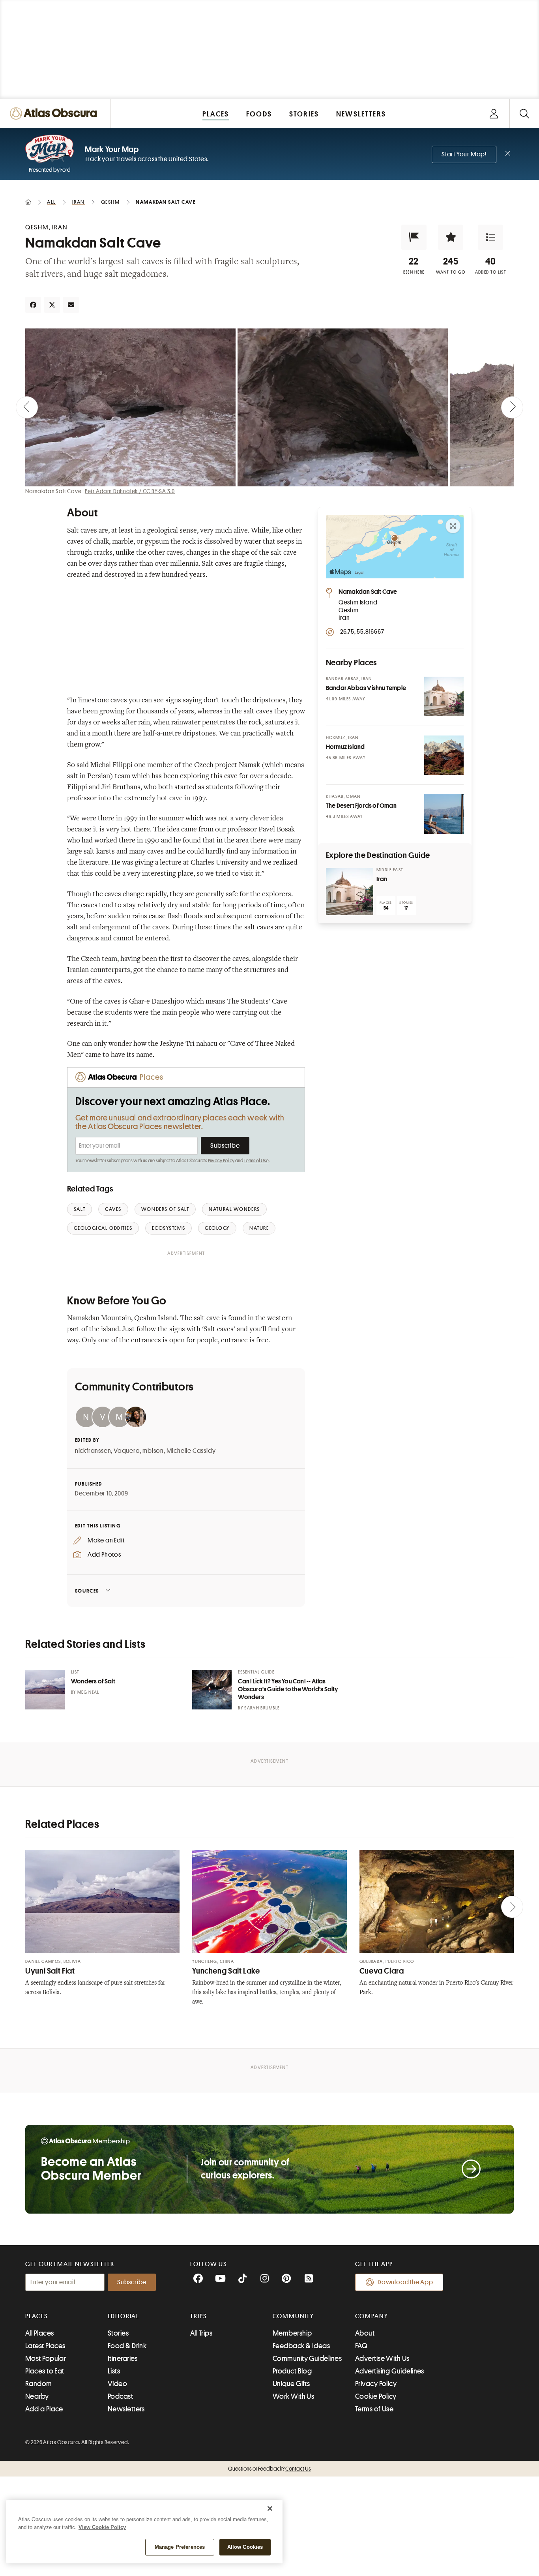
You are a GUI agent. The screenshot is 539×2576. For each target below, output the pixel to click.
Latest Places (45, 2346)
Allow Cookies (245, 2547)
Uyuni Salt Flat (50, 1971)
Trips (199, 2316)
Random (39, 2384)
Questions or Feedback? (269, 2469)
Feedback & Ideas (301, 2346)
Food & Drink (127, 2346)
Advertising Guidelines (390, 2371)
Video (117, 2384)
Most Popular (46, 2358)
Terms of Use (256, 1161)
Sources (87, 1591)
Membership (292, 2333)
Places (37, 2316)
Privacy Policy (221, 1161)
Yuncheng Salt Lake (226, 1971)
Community (293, 2316)
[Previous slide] (27, 407)
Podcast (120, 2396)
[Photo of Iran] (350, 891)
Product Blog (292, 2371)
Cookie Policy (376, 2396)
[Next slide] (512, 407)
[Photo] (444, 696)
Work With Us (293, 2396)
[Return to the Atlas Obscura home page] (55, 114)
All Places (40, 2333)
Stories (118, 2333)
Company (371, 2316)
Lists (114, 2371)
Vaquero (127, 1451)
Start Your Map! (464, 154)
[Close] (270, 2508)
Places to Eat (45, 2371)
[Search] (524, 114)
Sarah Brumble (262, 1708)
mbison (153, 1451)
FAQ (361, 2346)
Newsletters (126, 2409)
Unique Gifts (291, 2384)
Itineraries (123, 2358)
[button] (414, 237)
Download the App (405, 2282)
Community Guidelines (307, 2358)
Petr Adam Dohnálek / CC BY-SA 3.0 (130, 491)
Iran (382, 879)
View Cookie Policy (102, 2527)
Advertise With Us (382, 2358)
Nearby (37, 2396)
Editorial (124, 2316)
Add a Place (44, 2409)
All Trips (201, 2333)
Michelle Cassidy (191, 1451)
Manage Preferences (180, 2547)
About (365, 2333)
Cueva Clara (382, 1971)
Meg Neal (88, 1692)
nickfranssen (93, 1451)
